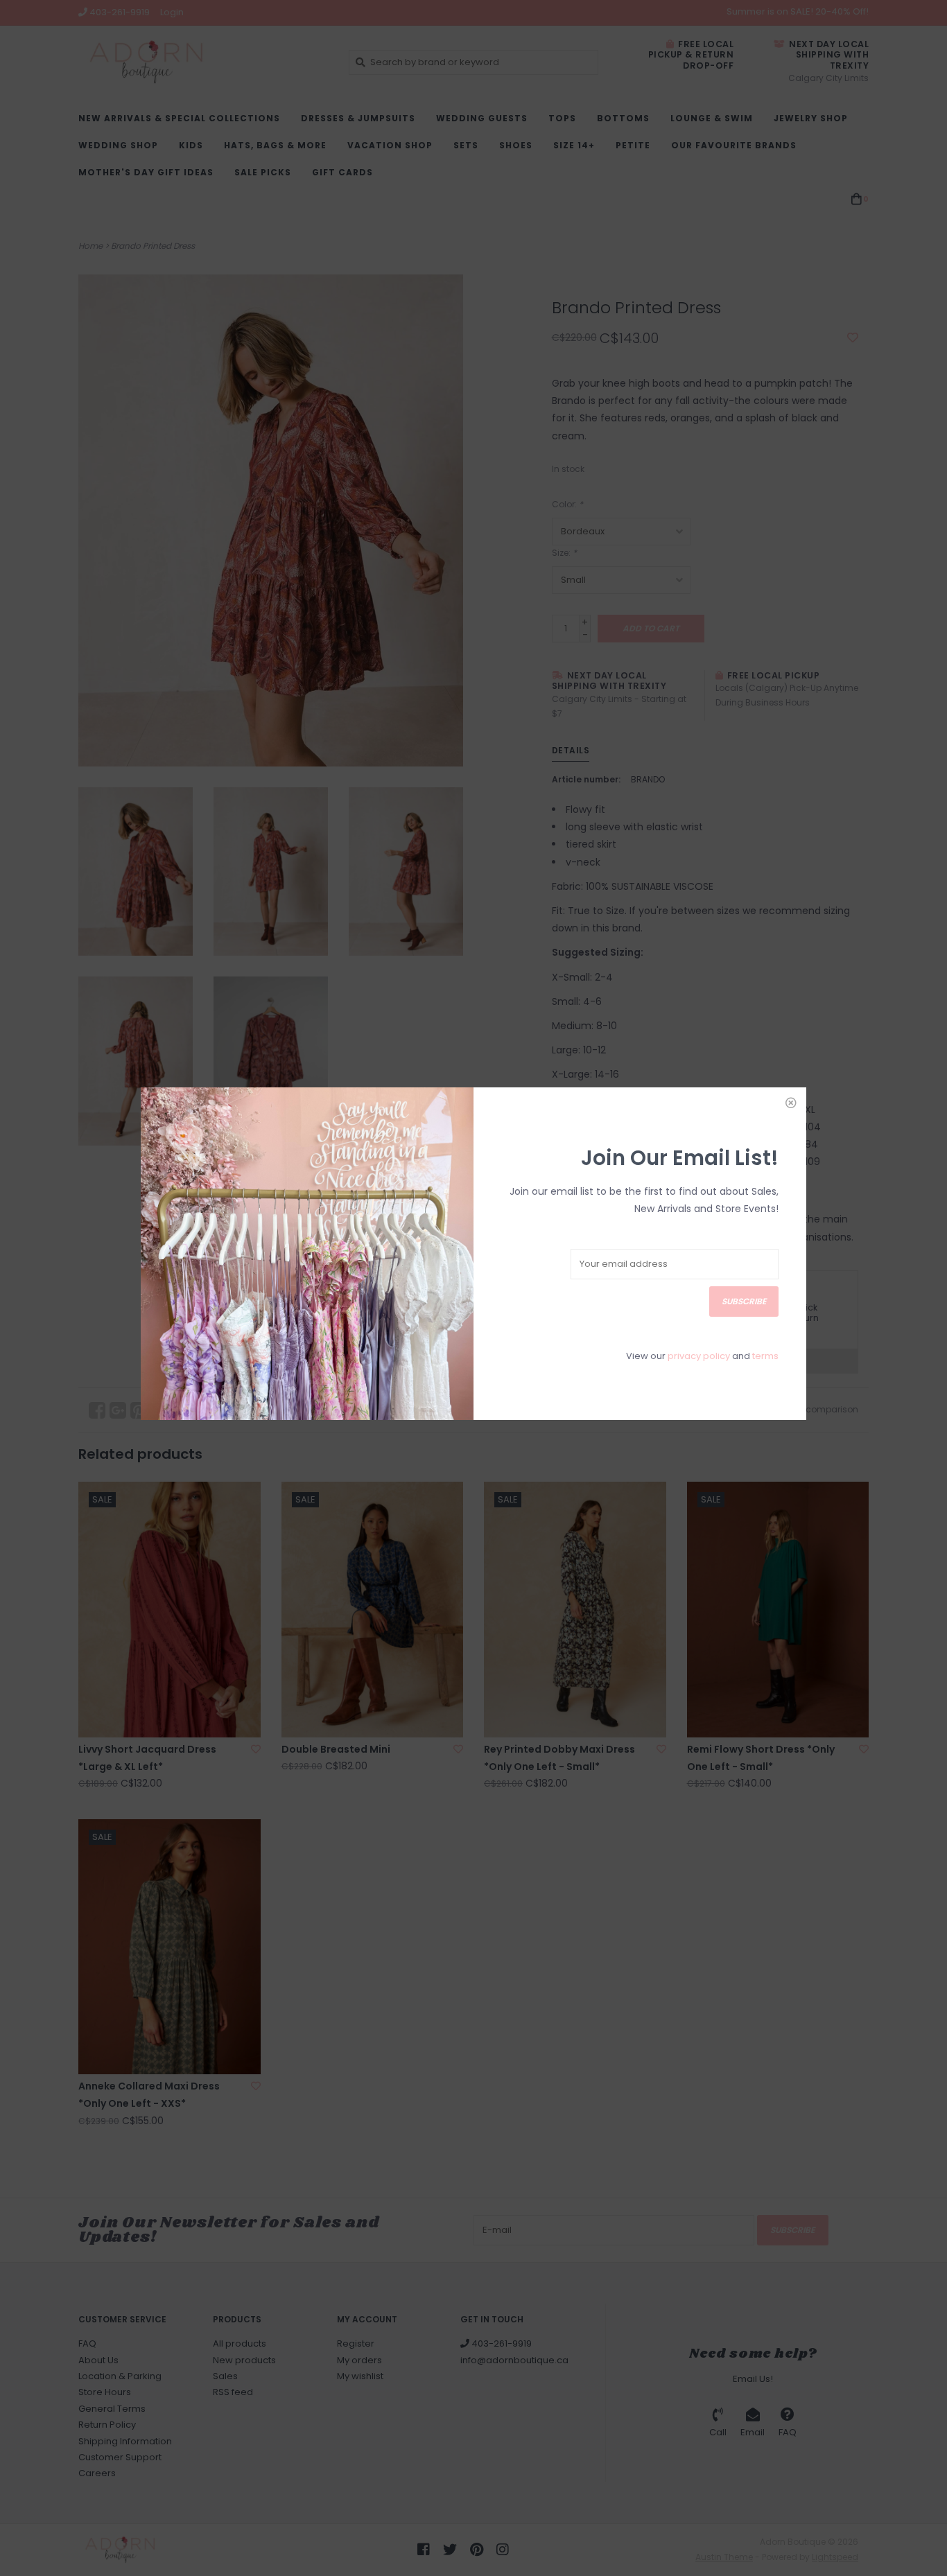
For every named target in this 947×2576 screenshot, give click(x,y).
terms (765, 1356)
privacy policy (699, 1356)
